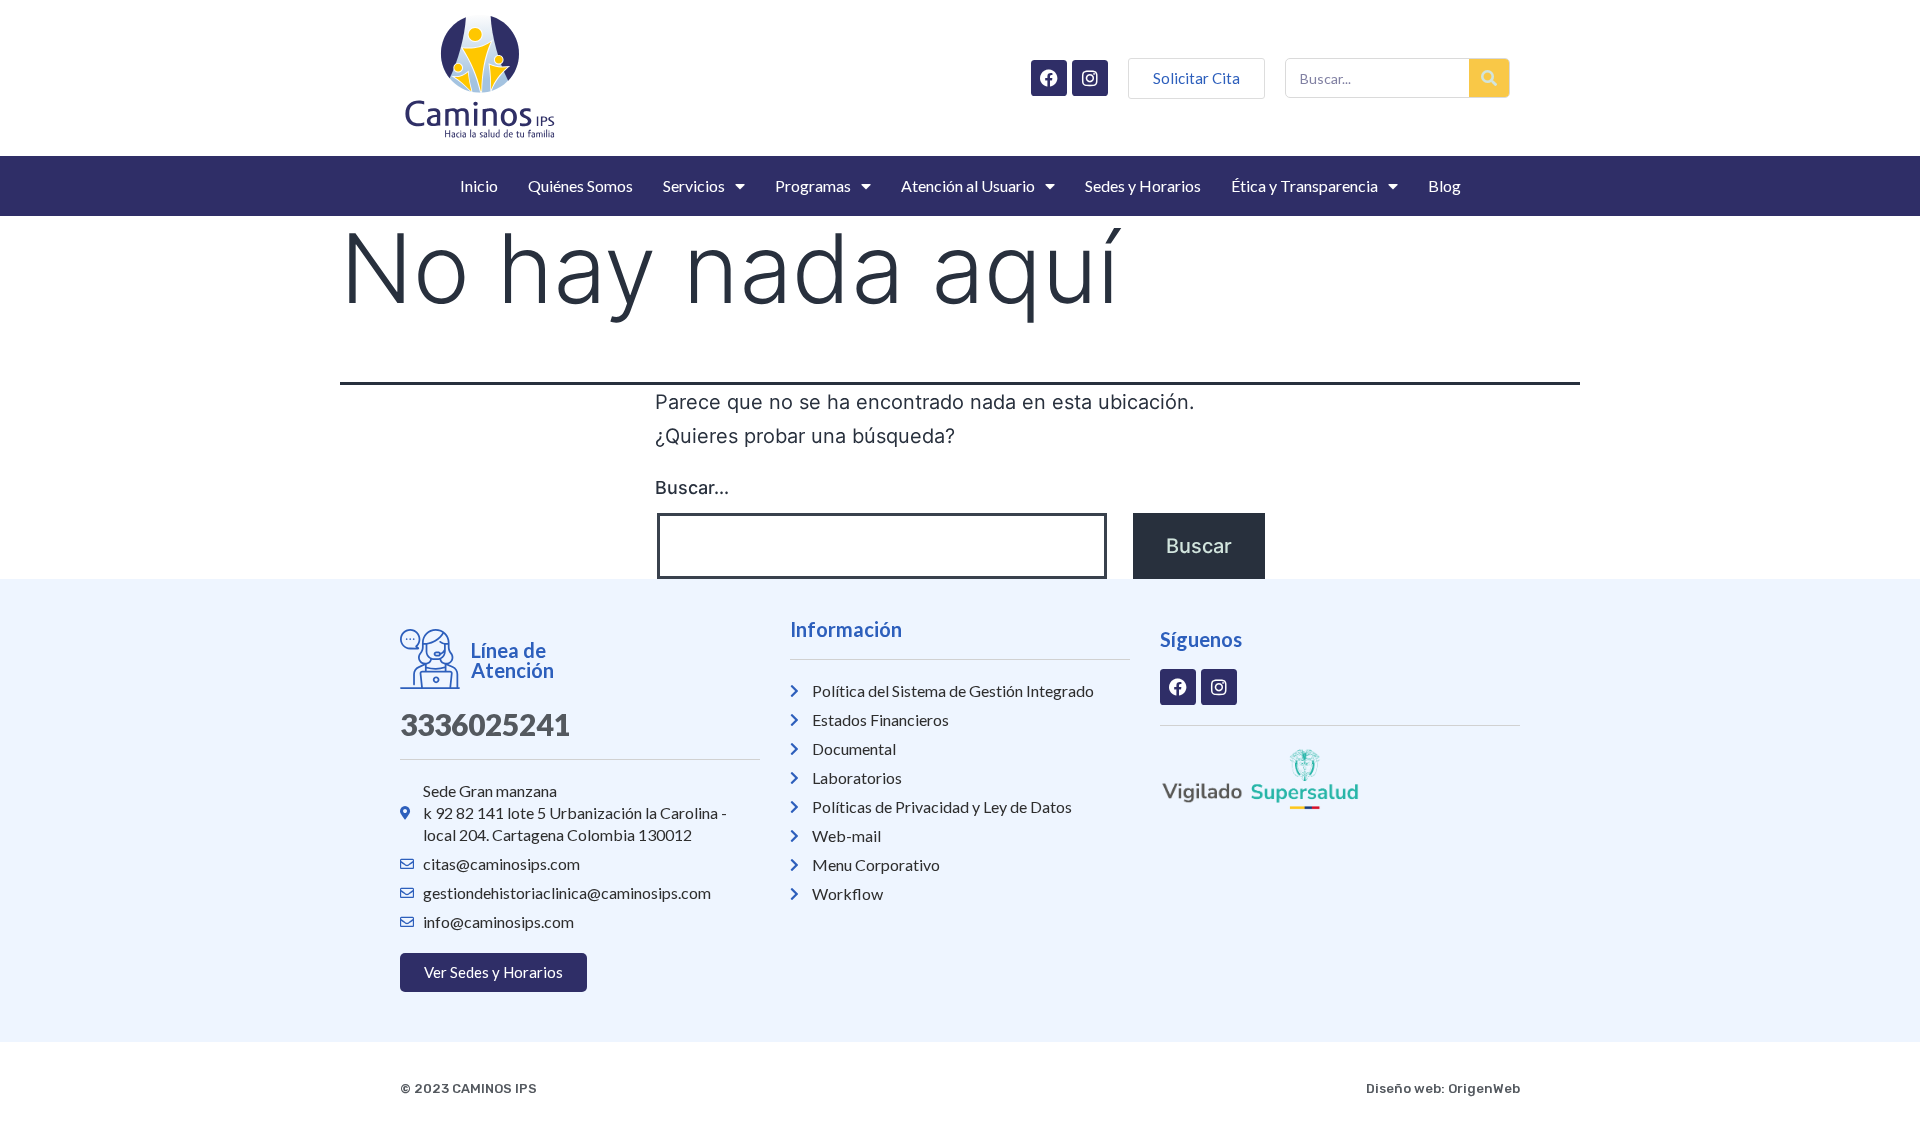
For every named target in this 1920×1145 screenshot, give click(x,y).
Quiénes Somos (580, 185)
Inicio (479, 185)
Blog (1444, 185)
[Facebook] (1049, 78)
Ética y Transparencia (1304, 185)
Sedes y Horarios (1143, 185)
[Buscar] (1489, 78)
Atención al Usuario (968, 185)
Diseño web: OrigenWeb (1443, 1088)
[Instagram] (1090, 78)
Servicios (694, 185)
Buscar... (692, 487)
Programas (813, 185)
